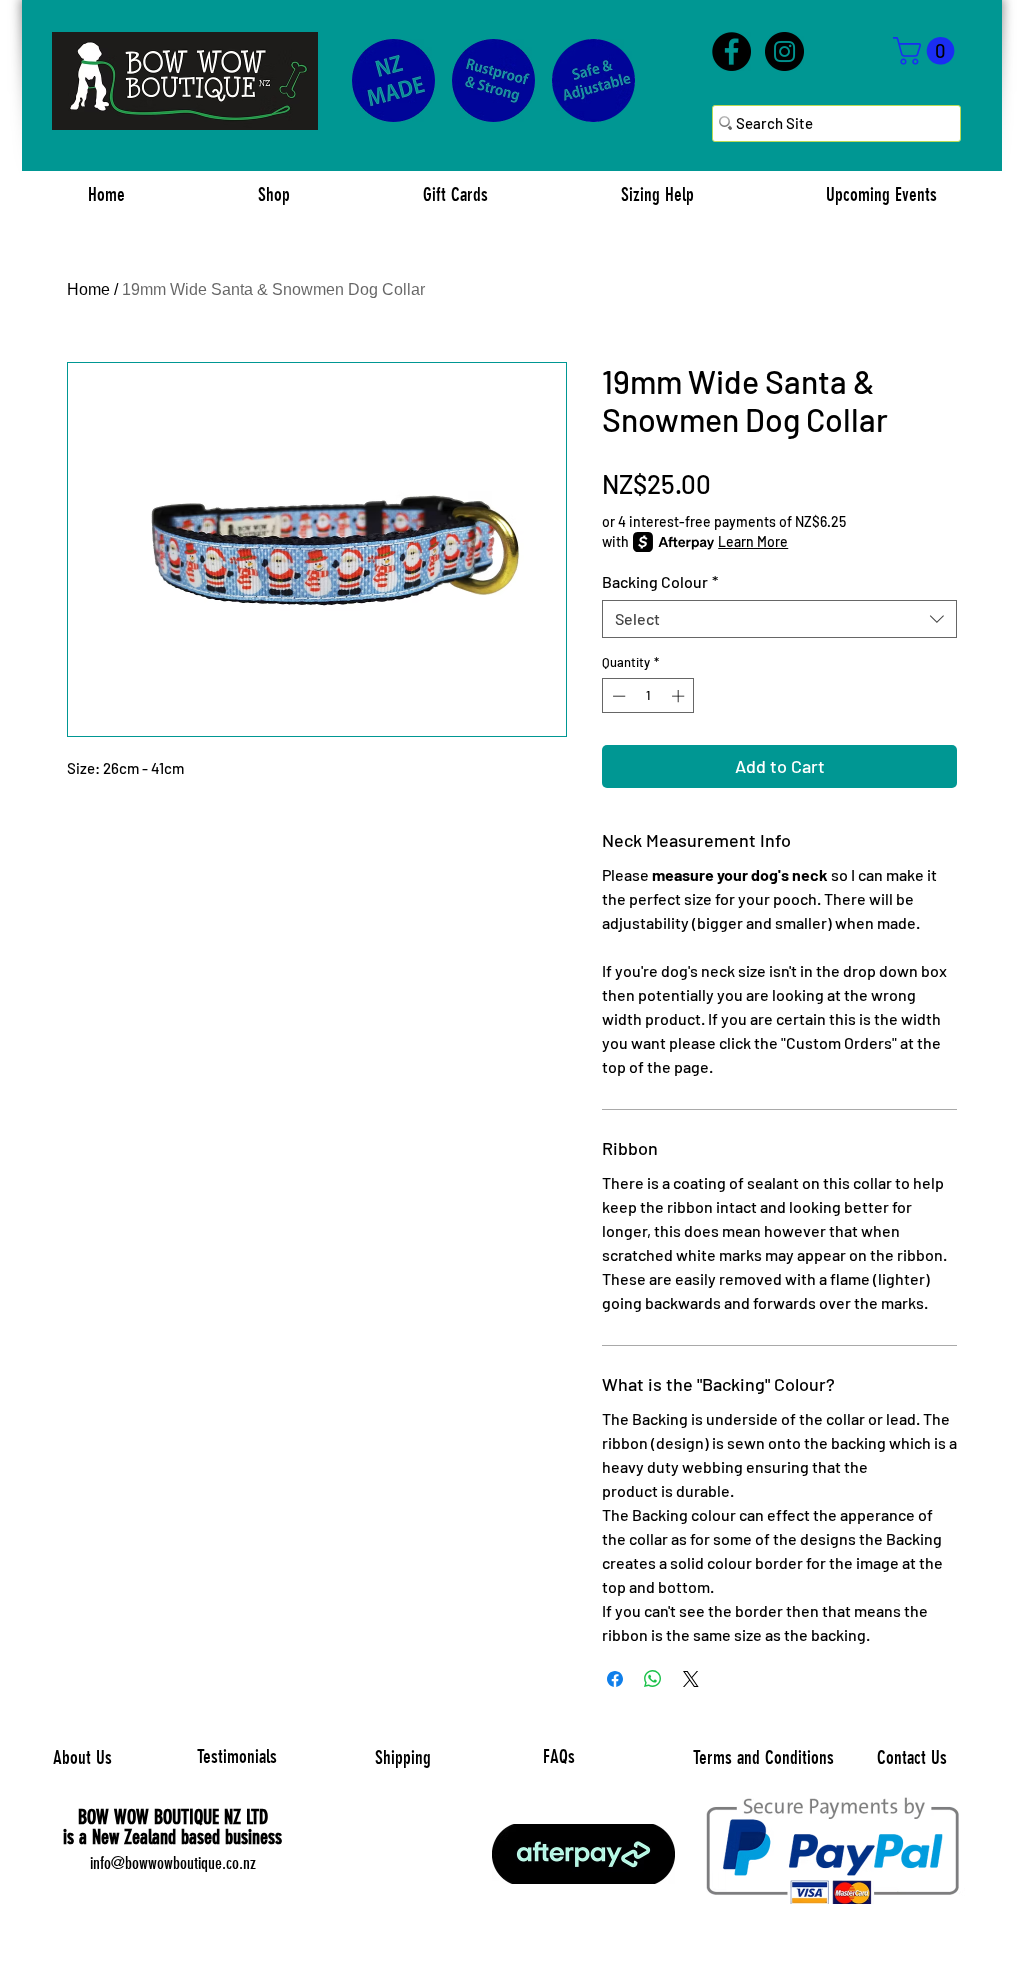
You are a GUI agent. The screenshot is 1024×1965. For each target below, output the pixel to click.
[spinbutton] (648, 696)
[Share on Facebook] (615, 1679)
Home (88, 289)
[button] (927, 51)
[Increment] (680, 696)
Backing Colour (660, 581)
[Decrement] (617, 696)
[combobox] (779, 619)
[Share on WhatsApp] (653, 1679)
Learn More (753, 541)
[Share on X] (691, 1679)
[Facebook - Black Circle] (731, 51)
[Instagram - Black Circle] (784, 51)
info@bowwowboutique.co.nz (173, 1863)
